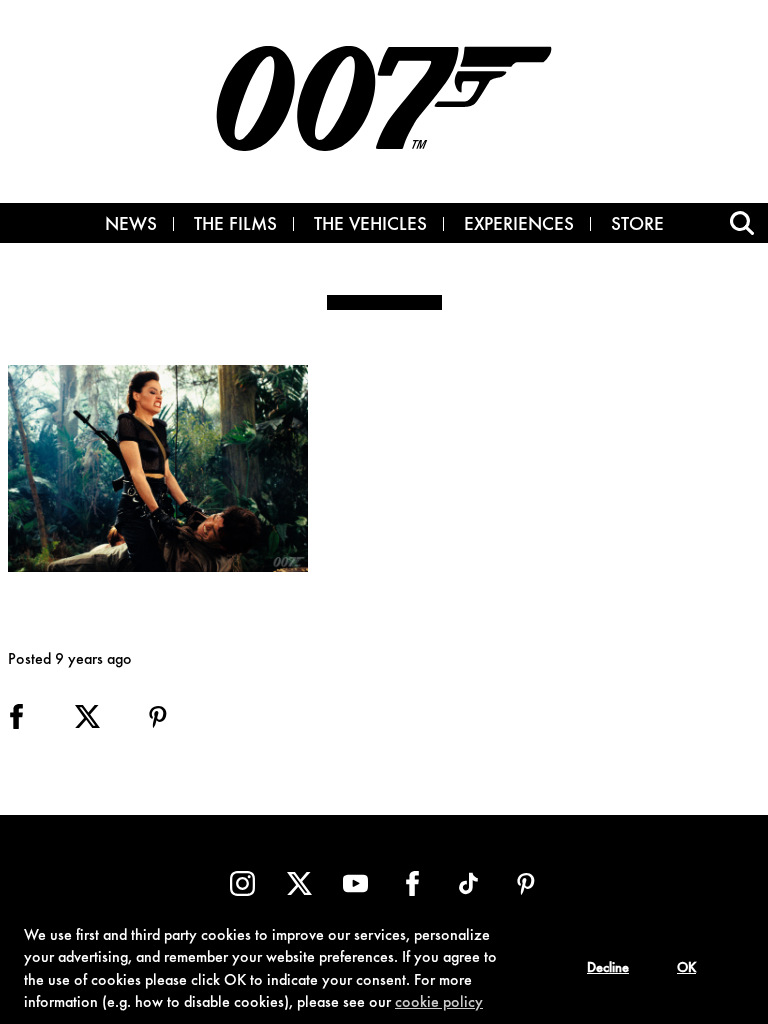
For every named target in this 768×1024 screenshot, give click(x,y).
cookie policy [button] (439, 1003)
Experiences (519, 226)
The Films (235, 226)
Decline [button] (608, 969)
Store (637, 226)
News (131, 226)
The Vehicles (370, 226)
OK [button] (686, 969)
